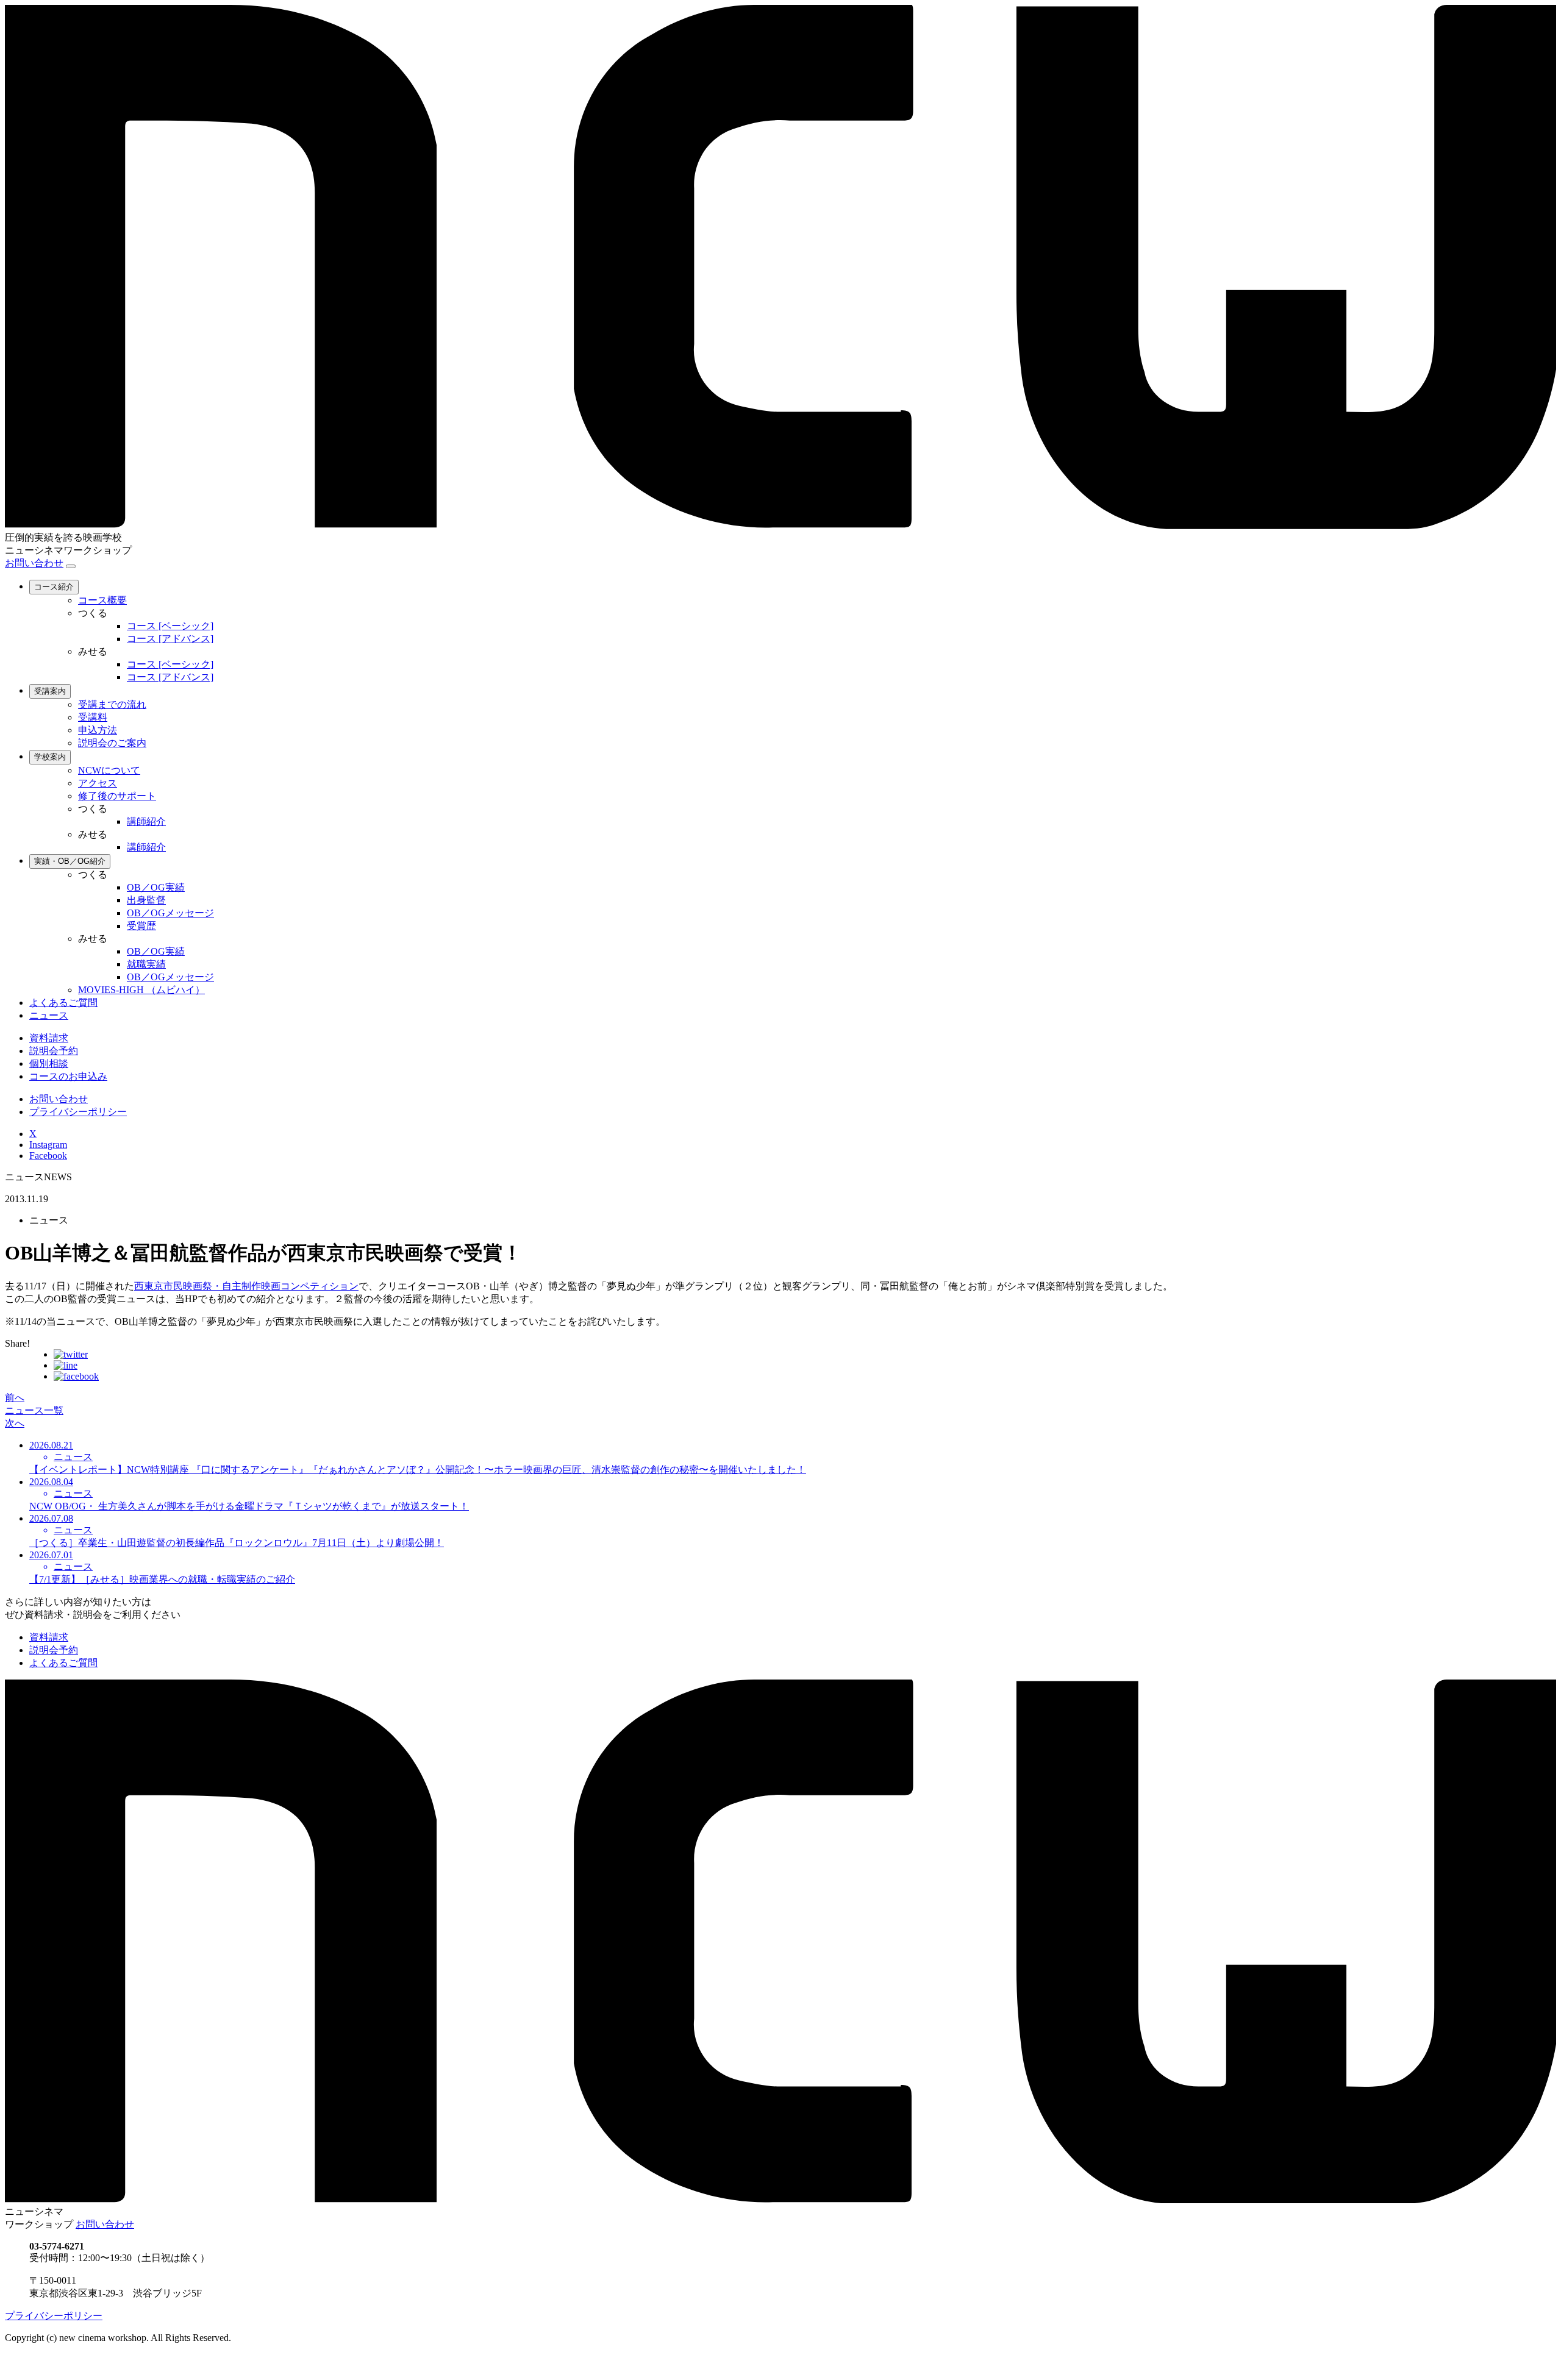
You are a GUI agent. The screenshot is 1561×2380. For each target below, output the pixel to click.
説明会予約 (54, 1051)
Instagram (48, 1145)
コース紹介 (54, 587)
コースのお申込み (68, 1076)
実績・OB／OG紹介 (70, 861)
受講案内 (50, 691)
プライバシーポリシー (78, 1112)
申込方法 (98, 730)
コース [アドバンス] (170, 639)
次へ (15, 1423)
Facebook (48, 1156)
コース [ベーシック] (170, 626)
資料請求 (49, 1038)
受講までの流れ (112, 704)
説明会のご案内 (112, 743)
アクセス (98, 783)
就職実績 (146, 964)
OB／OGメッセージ (170, 913)
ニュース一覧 (34, 1410)
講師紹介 (146, 821)
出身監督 (146, 900)
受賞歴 (141, 926)
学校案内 (50, 757)
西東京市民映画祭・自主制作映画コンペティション (246, 1286)
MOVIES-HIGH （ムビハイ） (141, 990)
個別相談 (49, 1064)
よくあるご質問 (63, 1003)
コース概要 (102, 600)
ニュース (49, 1015)
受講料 (93, 717)
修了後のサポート (117, 796)
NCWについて (109, 770)
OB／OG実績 (156, 887)
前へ (15, 1398)
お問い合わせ (34, 563)
